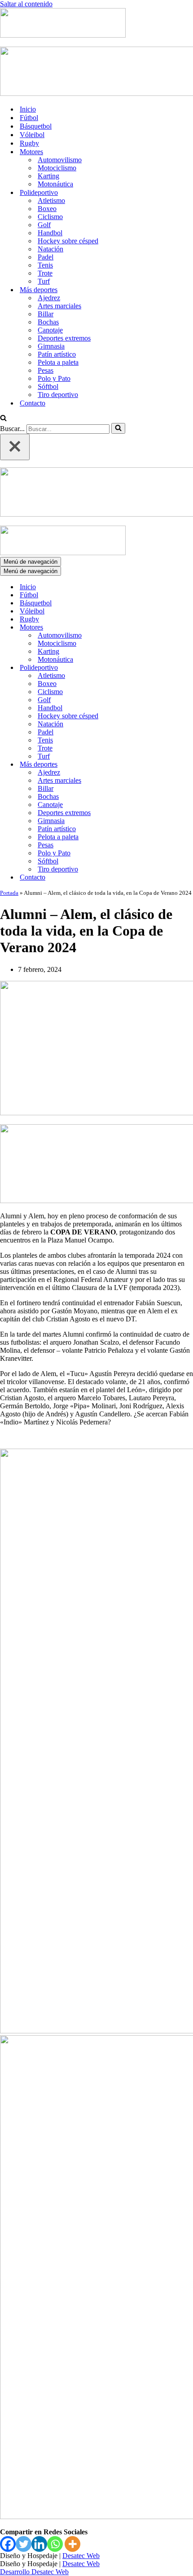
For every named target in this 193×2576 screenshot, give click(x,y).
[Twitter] (24, 2544)
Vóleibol (32, 135)
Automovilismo (60, 160)
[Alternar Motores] (157, 628)
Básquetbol (36, 126)
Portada (9, 893)
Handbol (50, 233)
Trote (45, 273)
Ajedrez (49, 298)
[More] (72, 2544)
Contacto (33, 403)
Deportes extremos (64, 338)
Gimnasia (51, 346)
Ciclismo (50, 217)
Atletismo (51, 201)
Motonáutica (55, 184)
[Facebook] (8, 2544)
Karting (48, 176)
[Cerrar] (15, 447)
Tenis (45, 265)
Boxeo (47, 209)
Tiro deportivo (58, 395)
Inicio (28, 109)
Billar (46, 314)
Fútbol (29, 118)
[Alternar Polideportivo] (157, 668)
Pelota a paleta (58, 362)
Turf (44, 281)
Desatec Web (81, 2556)
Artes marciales (59, 306)
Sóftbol (48, 386)
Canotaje (50, 330)
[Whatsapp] (55, 2544)
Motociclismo (57, 168)
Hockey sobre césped (68, 241)
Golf (44, 225)
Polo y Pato (54, 378)
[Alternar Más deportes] (157, 765)
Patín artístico (57, 354)
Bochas (48, 322)
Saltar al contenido (26, 4)
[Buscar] (3, 419)
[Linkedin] (39, 2544)
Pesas (46, 370)
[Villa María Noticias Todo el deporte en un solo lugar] (63, 35)
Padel (46, 257)
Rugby (29, 143)
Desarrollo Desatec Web (34, 2572)
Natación (50, 249)
